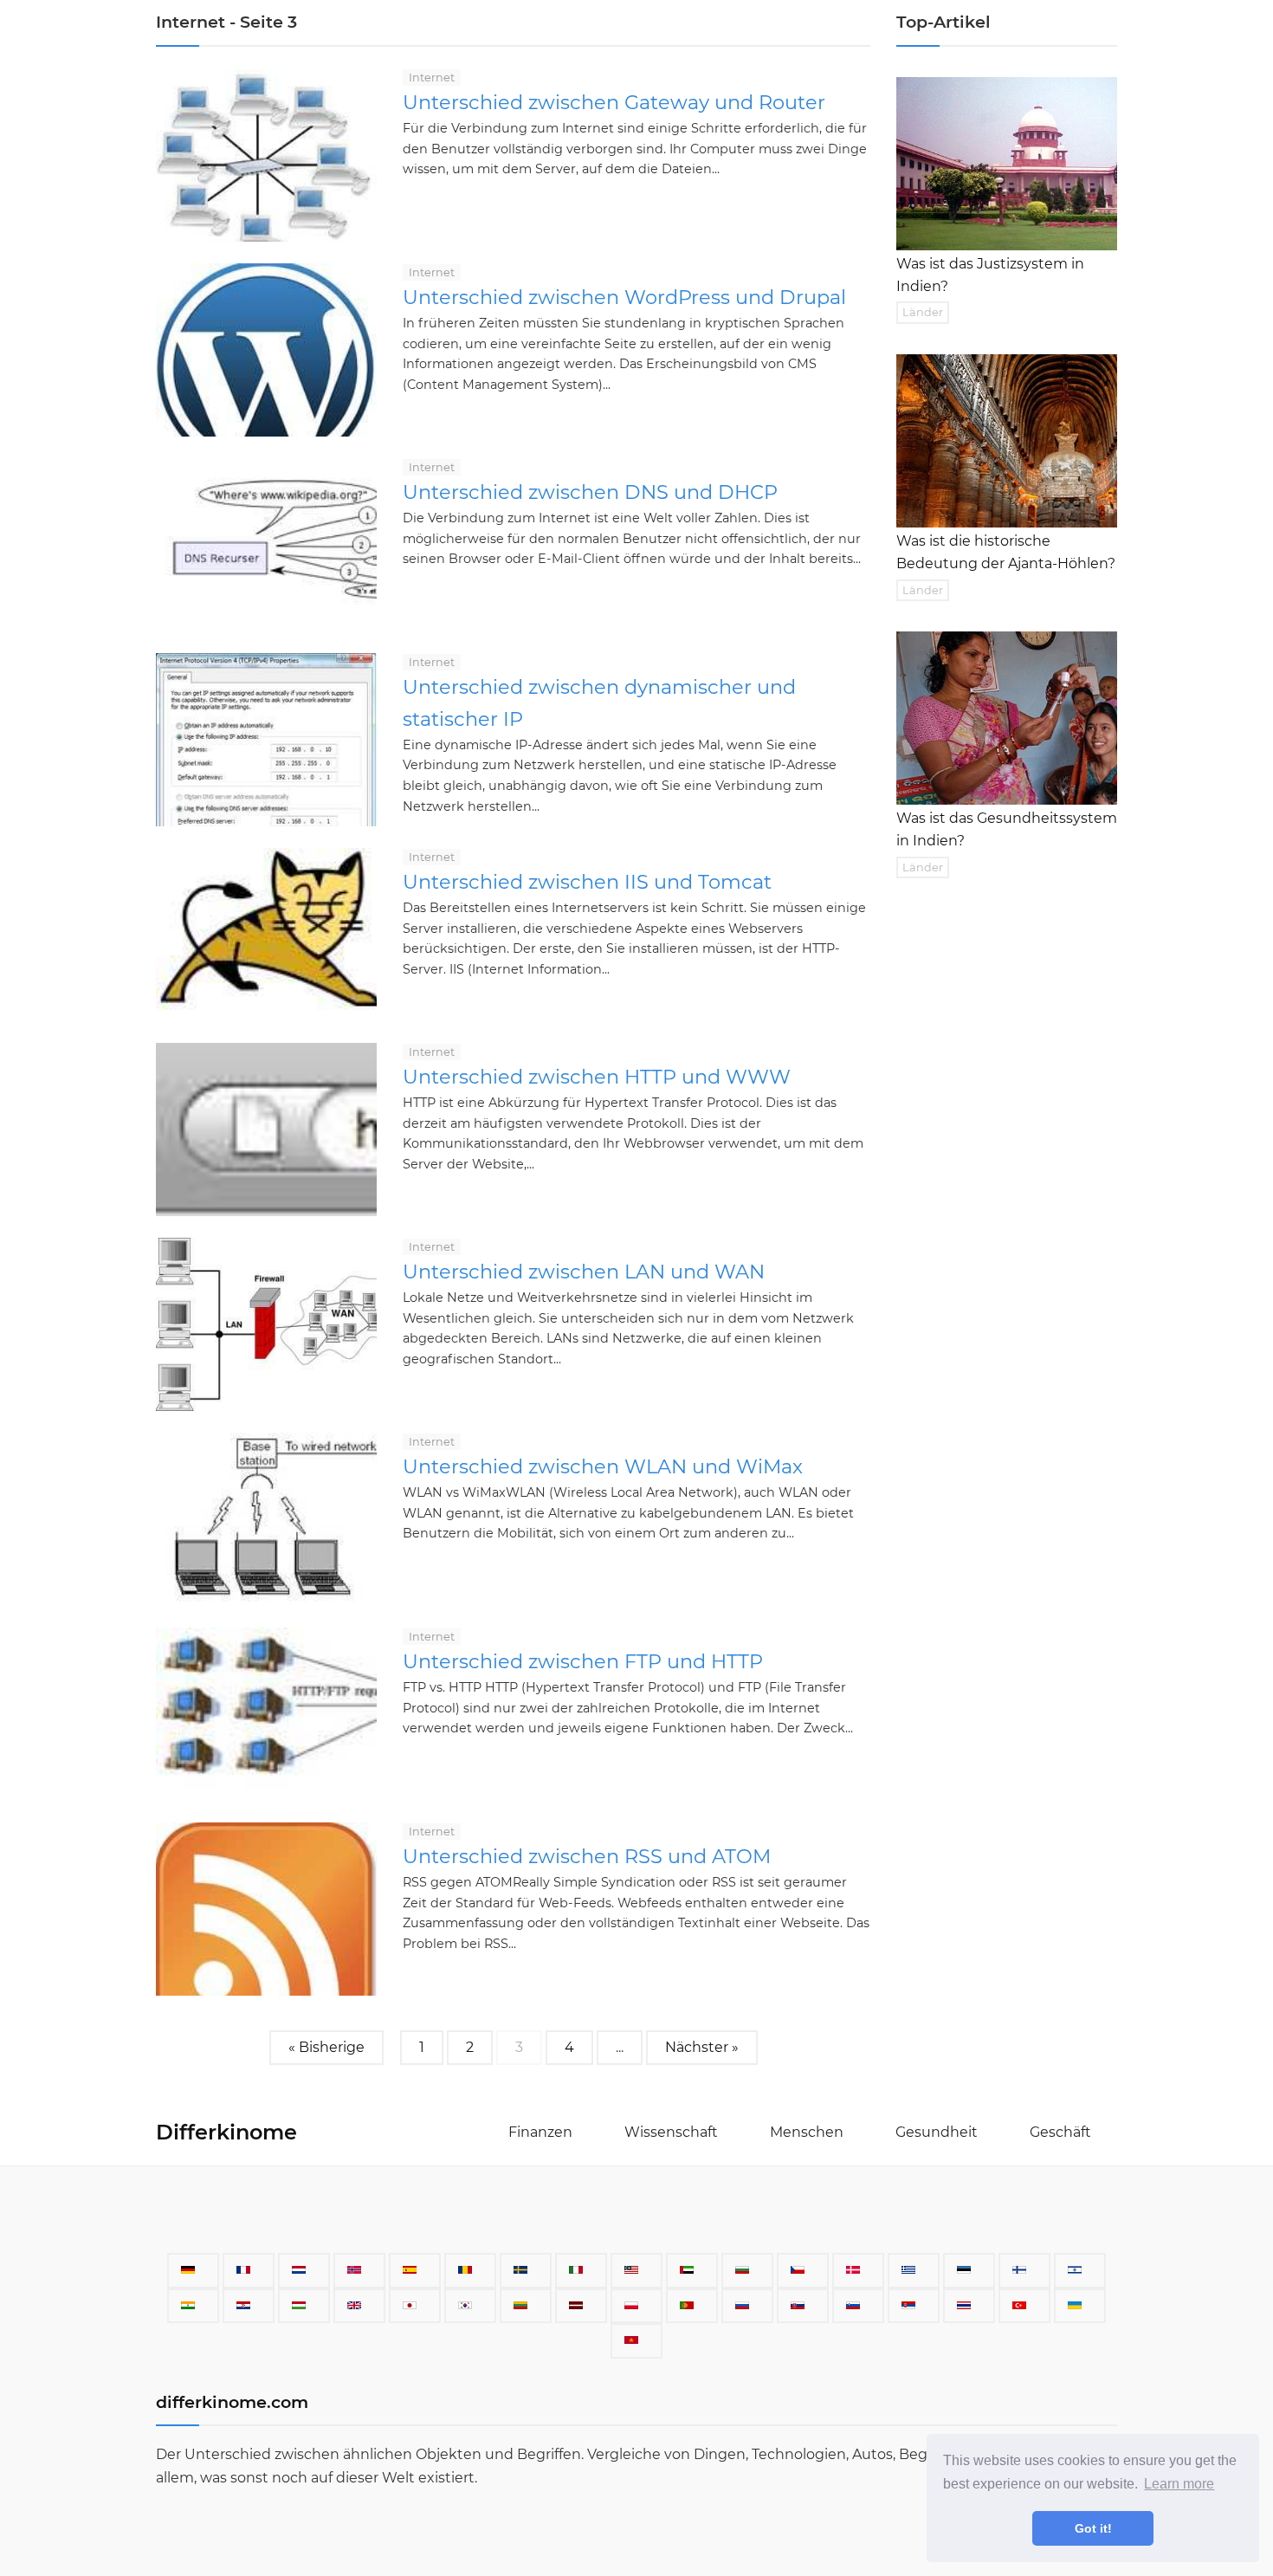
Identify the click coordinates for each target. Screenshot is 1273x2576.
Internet (432, 78)
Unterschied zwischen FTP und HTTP (583, 1661)
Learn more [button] (1179, 2484)
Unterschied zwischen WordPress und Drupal (624, 297)
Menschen (807, 2132)
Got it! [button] (1093, 2528)
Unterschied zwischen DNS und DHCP (590, 492)
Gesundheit (937, 2132)
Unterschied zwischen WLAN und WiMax (603, 1466)
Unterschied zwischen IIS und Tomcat (587, 882)
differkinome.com (232, 2402)
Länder (923, 312)
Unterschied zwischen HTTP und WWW (597, 1077)
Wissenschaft (671, 2132)
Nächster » (702, 2047)
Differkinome (226, 2132)
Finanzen (540, 2132)
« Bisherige (326, 2047)
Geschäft (1060, 2132)
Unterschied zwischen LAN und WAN (584, 1272)
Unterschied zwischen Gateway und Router (614, 102)
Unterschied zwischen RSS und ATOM (587, 1856)
